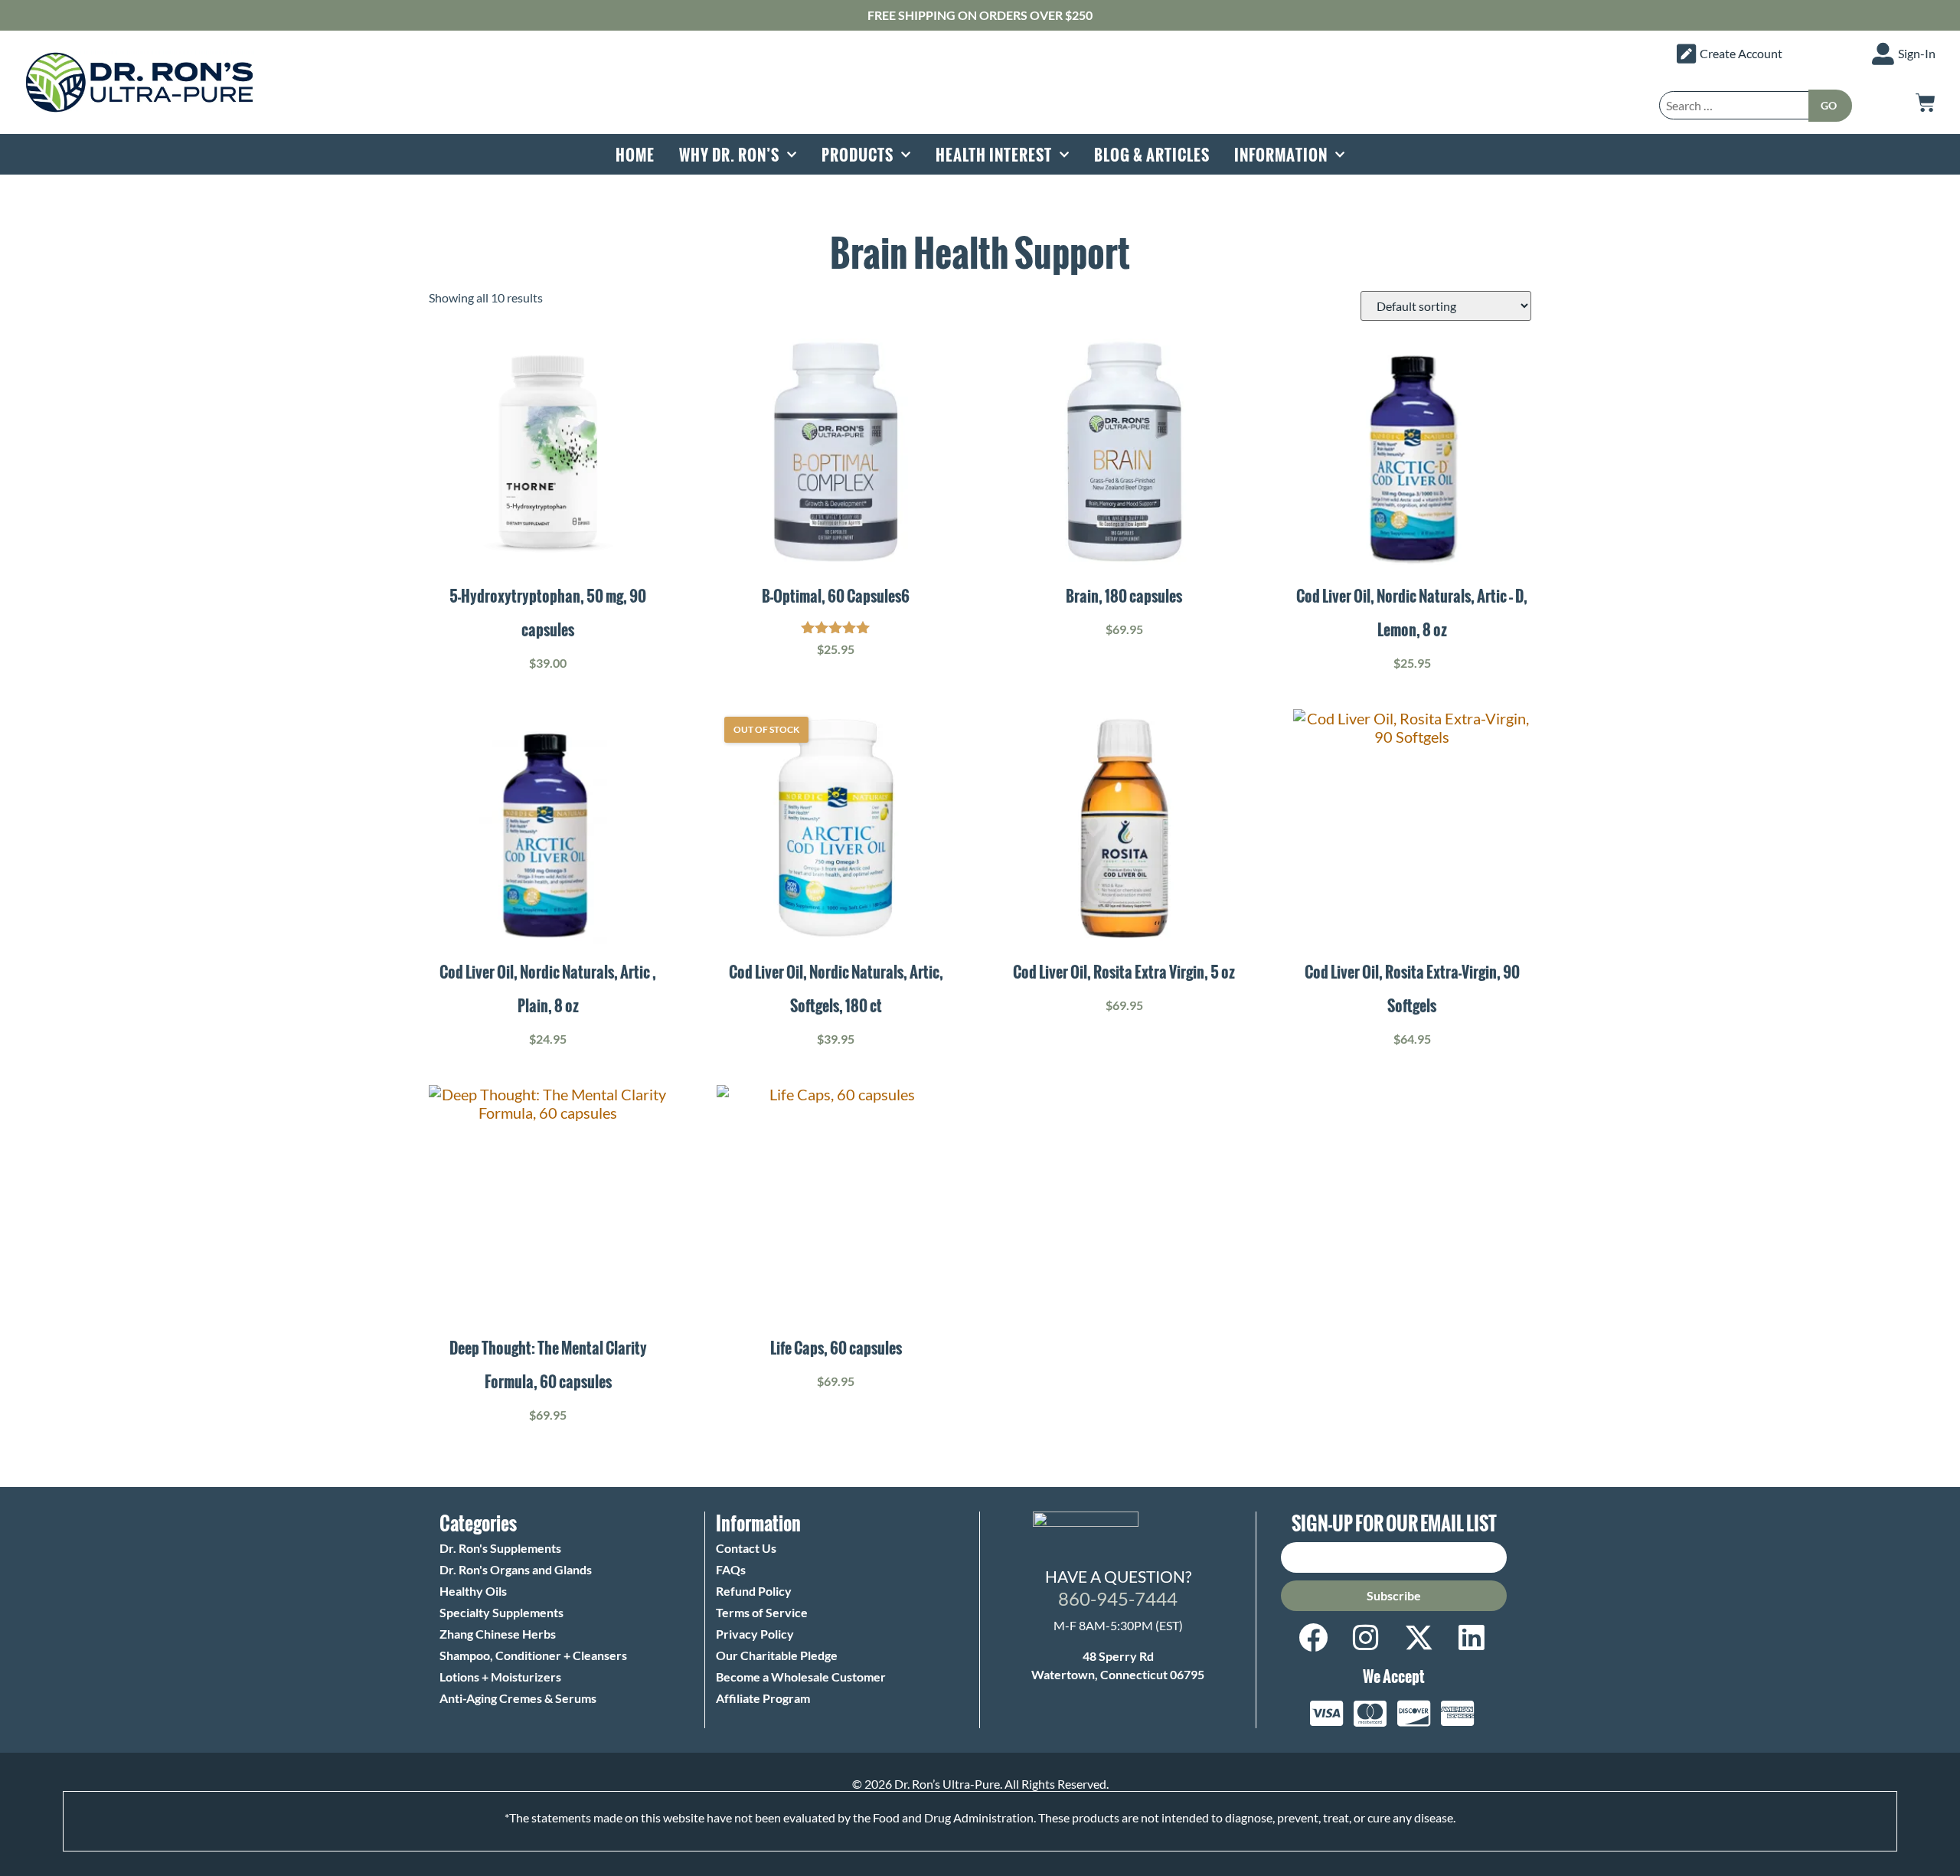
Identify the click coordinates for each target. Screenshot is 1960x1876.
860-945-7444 (1118, 1598)
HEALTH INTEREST (994, 155)
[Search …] (1734, 105)
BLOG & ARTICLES (1152, 155)
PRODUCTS (857, 155)
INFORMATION (1281, 155)
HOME (635, 155)
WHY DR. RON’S (729, 155)
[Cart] (1926, 103)
